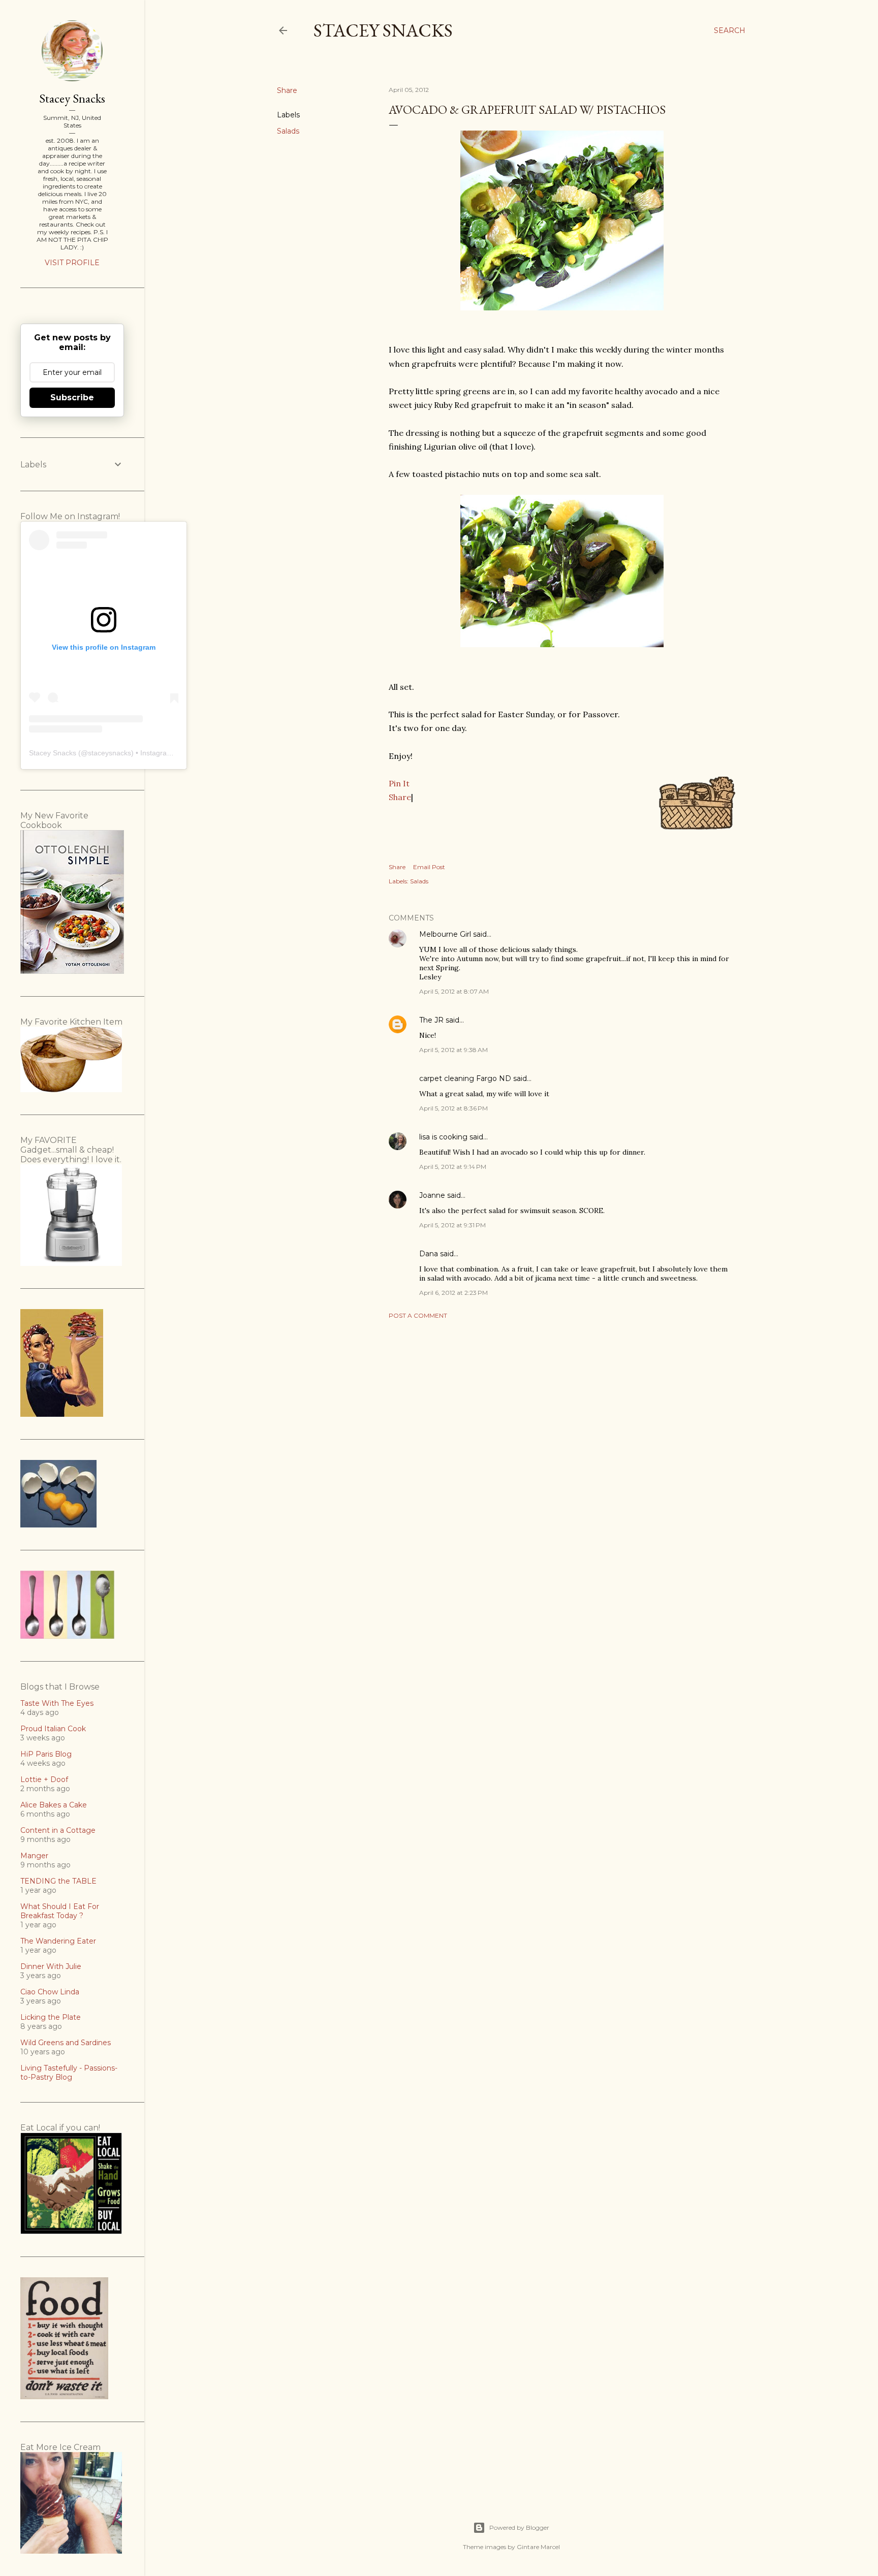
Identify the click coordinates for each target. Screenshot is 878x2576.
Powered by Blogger (519, 2527)
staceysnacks (109, 753)
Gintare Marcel (538, 2547)
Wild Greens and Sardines (66, 2043)
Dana (429, 1254)
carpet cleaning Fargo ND (465, 1078)
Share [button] (287, 90)
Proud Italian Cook (53, 1729)
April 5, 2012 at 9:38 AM (453, 1050)
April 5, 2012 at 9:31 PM (452, 1225)
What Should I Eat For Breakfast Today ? (60, 1911)
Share (400, 797)
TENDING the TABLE (58, 1881)
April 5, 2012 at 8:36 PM (453, 1108)
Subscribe (72, 397)
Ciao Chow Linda (50, 1992)
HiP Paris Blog (46, 1754)
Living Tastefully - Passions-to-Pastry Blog (69, 2073)
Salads (288, 131)
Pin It (399, 783)
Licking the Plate (51, 2017)
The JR (431, 1020)
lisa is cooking (443, 1137)
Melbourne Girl (445, 934)
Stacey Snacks (383, 30)
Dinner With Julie (51, 1966)
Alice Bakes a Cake (54, 1805)
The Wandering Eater (58, 1941)
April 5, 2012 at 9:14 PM (453, 1167)
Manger (34, 1856)
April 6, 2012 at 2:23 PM (453, 1293)
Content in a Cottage (58, 1830)
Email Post (429, 867)
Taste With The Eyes (57, 1703)
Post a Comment (418, 1315)
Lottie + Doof (44, 1779)
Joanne (432, 1195)
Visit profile (72, 263)
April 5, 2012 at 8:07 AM (454, 991)
